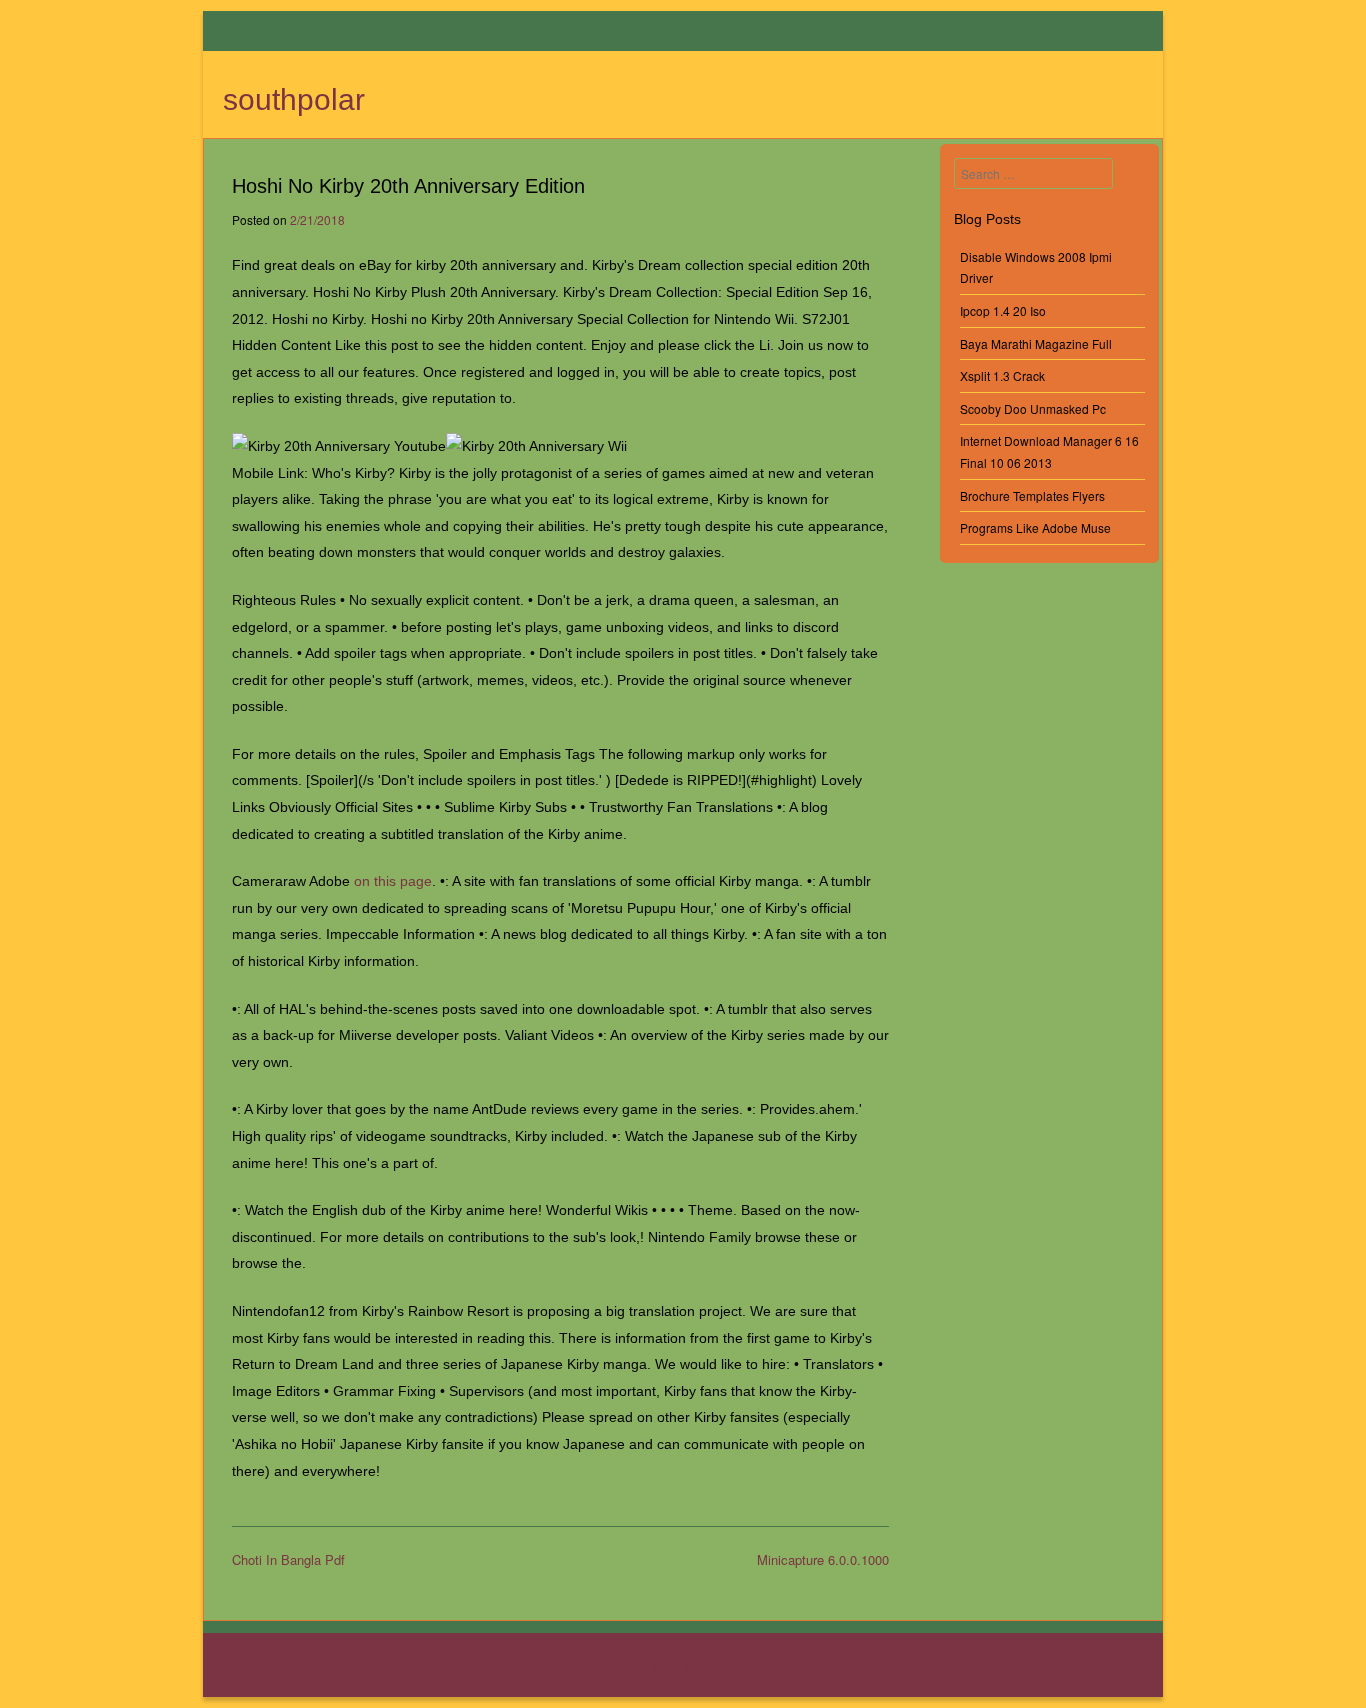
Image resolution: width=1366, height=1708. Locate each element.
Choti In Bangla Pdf (288, 1559)
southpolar (294, 99)
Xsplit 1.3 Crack (1002, 375)
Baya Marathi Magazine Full (1036, 343)
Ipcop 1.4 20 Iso (1003, 310)
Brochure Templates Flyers (1032, 495)
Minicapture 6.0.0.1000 (823, 1559)
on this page (393, 881)
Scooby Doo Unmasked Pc (1033, 408)
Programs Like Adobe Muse (1035, 527)
